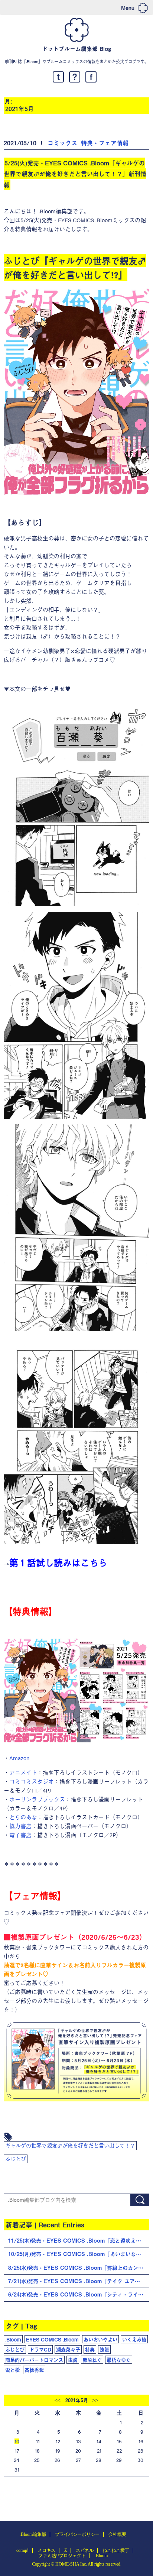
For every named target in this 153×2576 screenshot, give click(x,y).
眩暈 (104, 2349)
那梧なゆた (119, 2360)
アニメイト (23, 1772)
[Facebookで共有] (91, 77)
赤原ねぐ (92, 2360)
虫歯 (73, 2360)
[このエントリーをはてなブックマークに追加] (75, 77)
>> (95, 2401)
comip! (22, 2550)
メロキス (46, 2550)
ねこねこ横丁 (116, 2550)
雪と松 (12, 2370)
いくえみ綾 (134, 2339)
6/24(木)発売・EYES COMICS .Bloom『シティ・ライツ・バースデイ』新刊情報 (79, 2294)
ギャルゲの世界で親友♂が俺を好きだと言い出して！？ (70, 2145)
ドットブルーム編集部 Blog (76, 49)
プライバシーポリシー (77, 2534)
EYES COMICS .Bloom (52, 2339)
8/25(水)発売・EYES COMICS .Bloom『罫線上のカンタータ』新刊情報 (79, 2268)
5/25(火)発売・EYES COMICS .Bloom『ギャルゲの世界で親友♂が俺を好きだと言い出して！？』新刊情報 (75, 174)
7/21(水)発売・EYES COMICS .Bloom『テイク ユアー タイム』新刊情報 (79, 2281)
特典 (90, 2349)
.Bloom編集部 (33, 2534)
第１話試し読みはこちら (58, 1562)
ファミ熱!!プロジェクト (62, 2556)
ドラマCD (40, 2349)
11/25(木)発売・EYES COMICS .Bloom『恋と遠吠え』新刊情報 (79, 2241)
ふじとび (16, 2159)
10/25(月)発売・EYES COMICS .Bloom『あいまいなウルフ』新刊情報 (79, 2254)
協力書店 (20, 1826)
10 (17, 2441)
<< (58, 2401)
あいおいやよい (100, 2339)
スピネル (85, 2550)
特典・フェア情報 (105, 143)
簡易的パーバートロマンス (34, 2360)
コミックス (62, 143)
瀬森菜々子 (68, 2349)
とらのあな (23, 1817)
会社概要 (117, 2534)
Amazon (19, 1758)
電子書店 (20, 1835)
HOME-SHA (67, 2564)
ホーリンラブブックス (37, 1799)
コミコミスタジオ (32, 1781)
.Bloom (13, 2339)
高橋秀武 (34, 2370)
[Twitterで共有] (58, 77)
